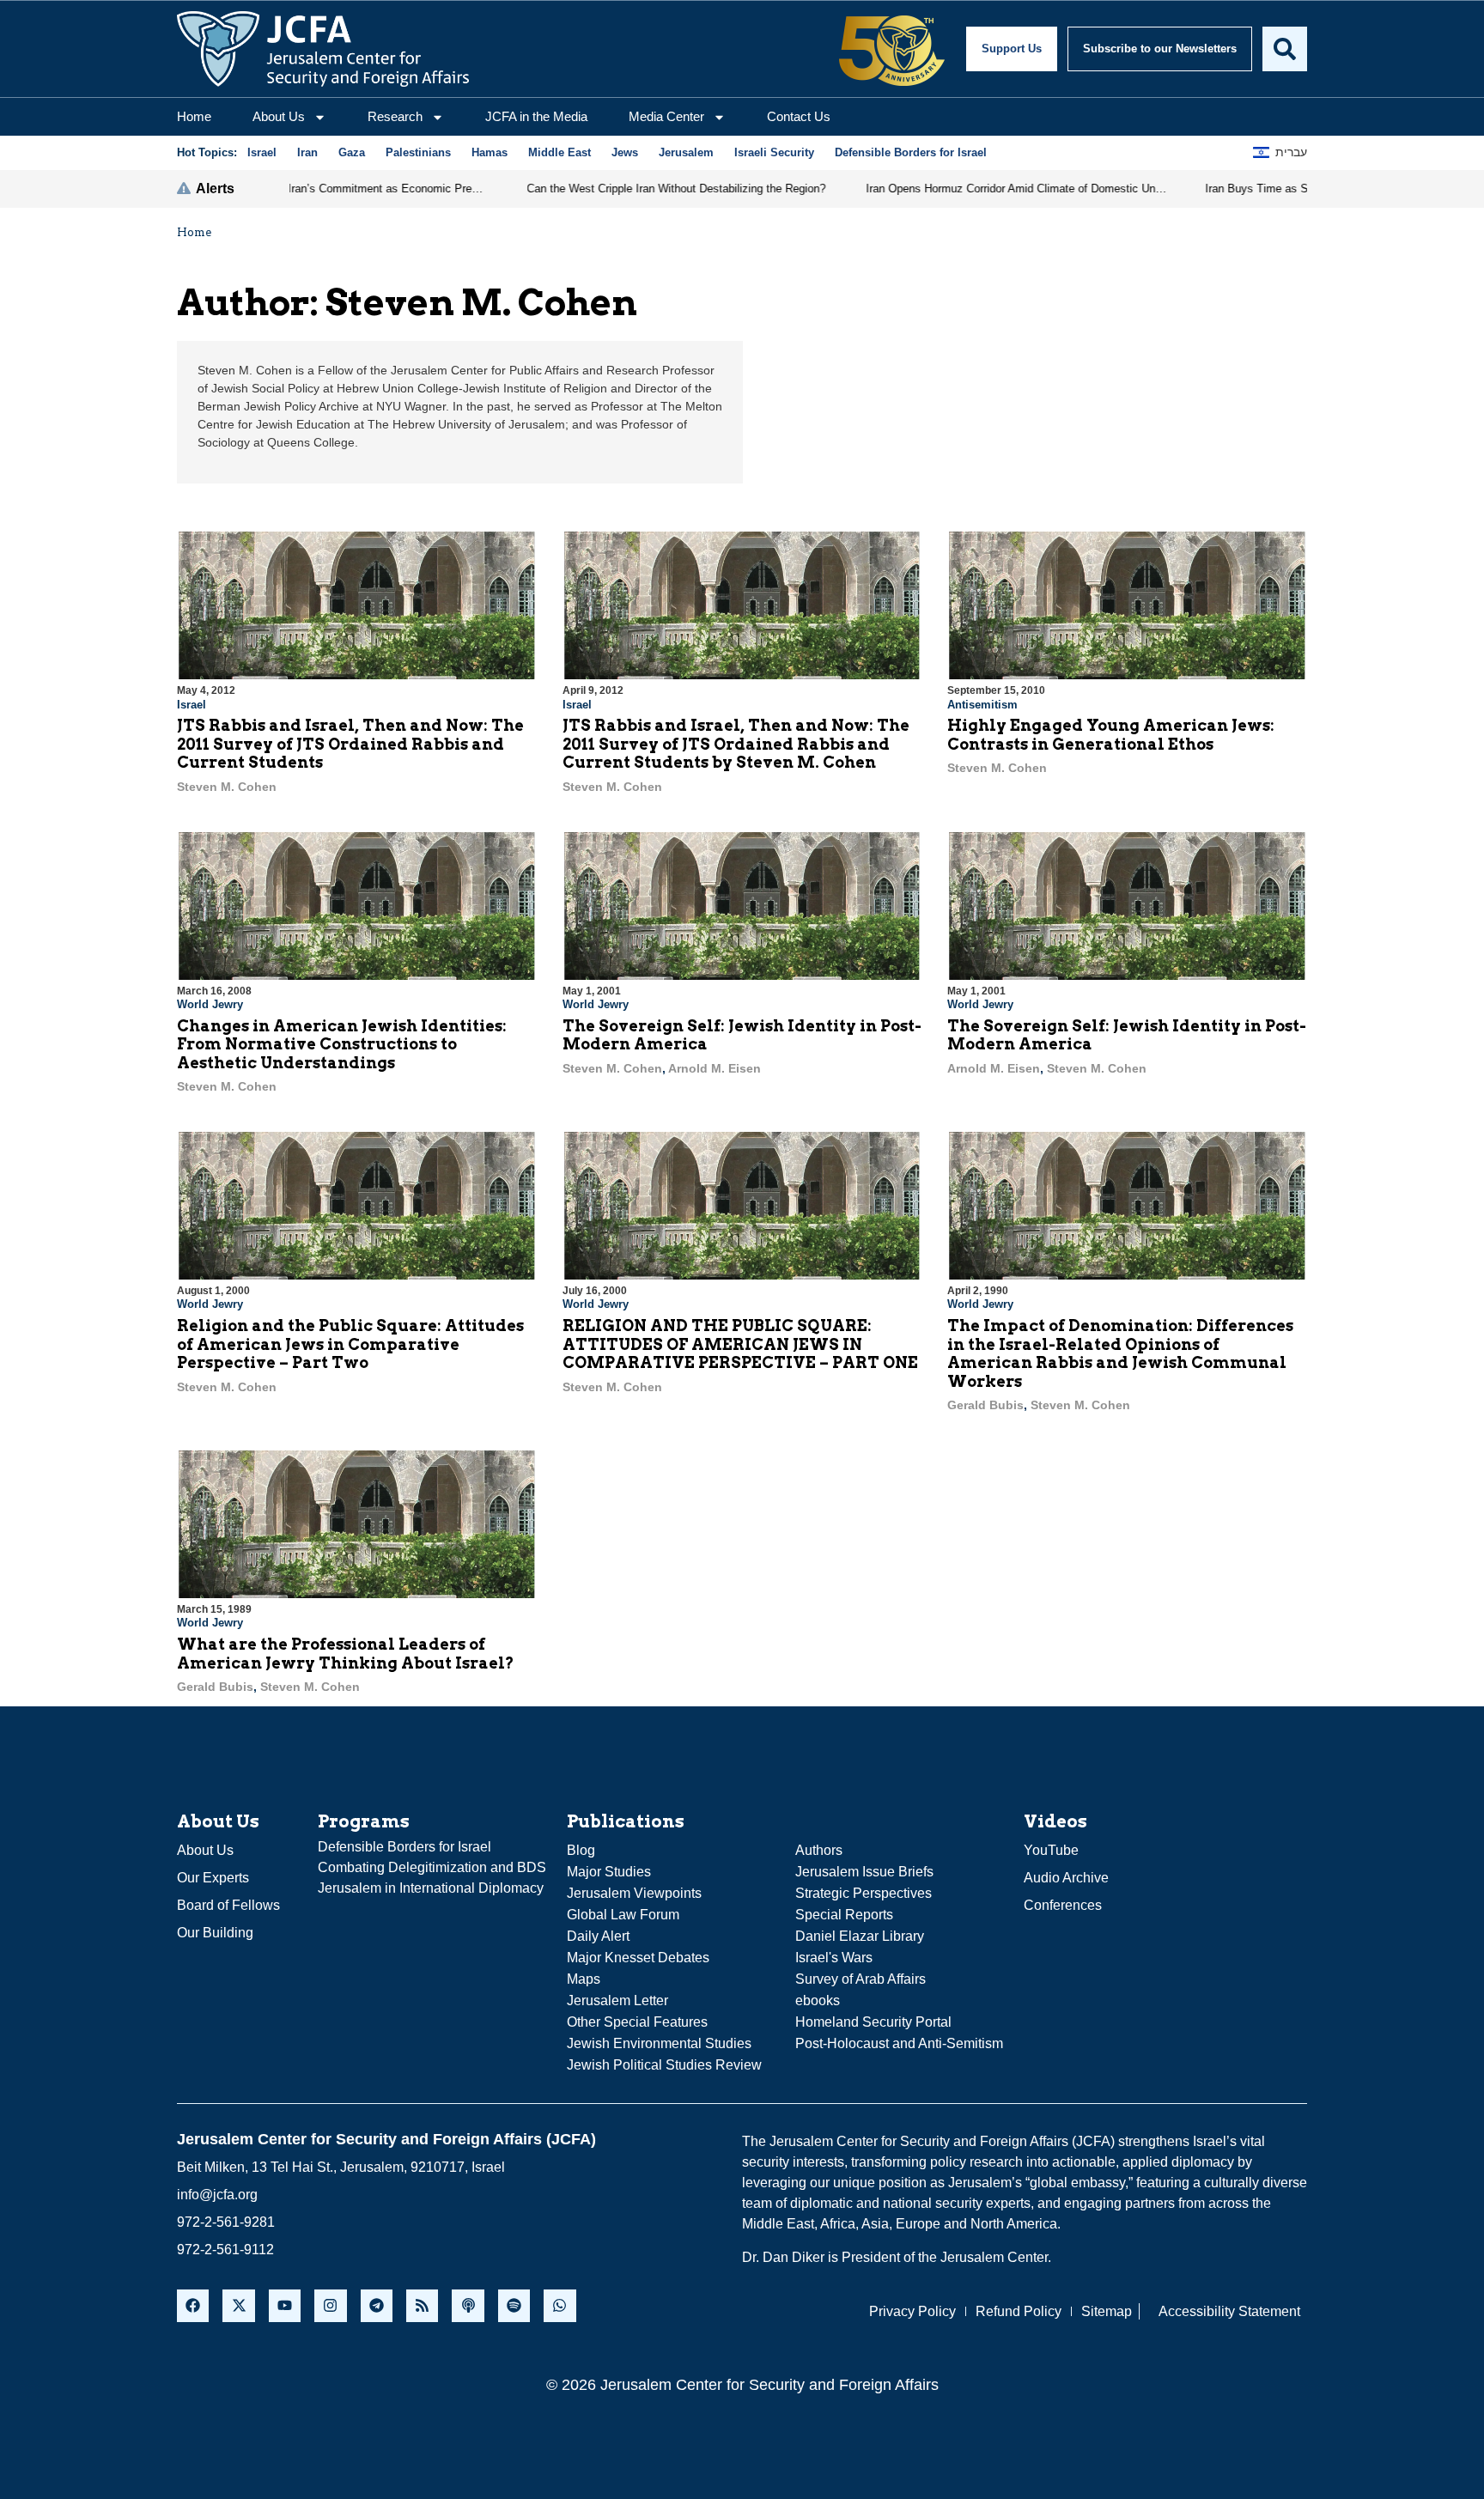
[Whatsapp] (560, 2305)
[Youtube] (285, 2305)
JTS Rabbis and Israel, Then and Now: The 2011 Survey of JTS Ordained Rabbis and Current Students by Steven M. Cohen (736, 744)
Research (395, 116)
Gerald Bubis (985, 1405)
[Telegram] (377, 2305)
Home (194, 116)
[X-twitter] (238, 2305)
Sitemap (1107, 2311)
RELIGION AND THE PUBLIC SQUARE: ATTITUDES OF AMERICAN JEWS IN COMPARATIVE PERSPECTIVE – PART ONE (740, 1344)
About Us (279, 116)
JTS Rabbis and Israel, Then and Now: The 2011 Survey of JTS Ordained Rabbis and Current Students (350, 744)
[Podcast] (468, 2305)
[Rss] (422, 2305)
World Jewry (210, 1004)
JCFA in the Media (536, 116)
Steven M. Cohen (227, 787)
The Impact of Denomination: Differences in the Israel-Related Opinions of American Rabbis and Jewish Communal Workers (1120, 1353)
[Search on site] (1285, 49)
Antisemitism (982, 705)
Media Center (666, 116)
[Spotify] (514, 2305)
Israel (192, 705)
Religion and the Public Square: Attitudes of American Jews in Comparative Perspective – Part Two (350, 1344)
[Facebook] (193, 2305)
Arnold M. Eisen (715, 1068)
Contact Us (799, 116)
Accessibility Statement (1229, 2311)
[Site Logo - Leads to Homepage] (323, 49)
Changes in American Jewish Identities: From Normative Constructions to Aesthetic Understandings (342, 1044)
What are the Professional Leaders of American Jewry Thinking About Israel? (346, 1654)
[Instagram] (330, 2305)
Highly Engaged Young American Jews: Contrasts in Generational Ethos (1111, 735)
